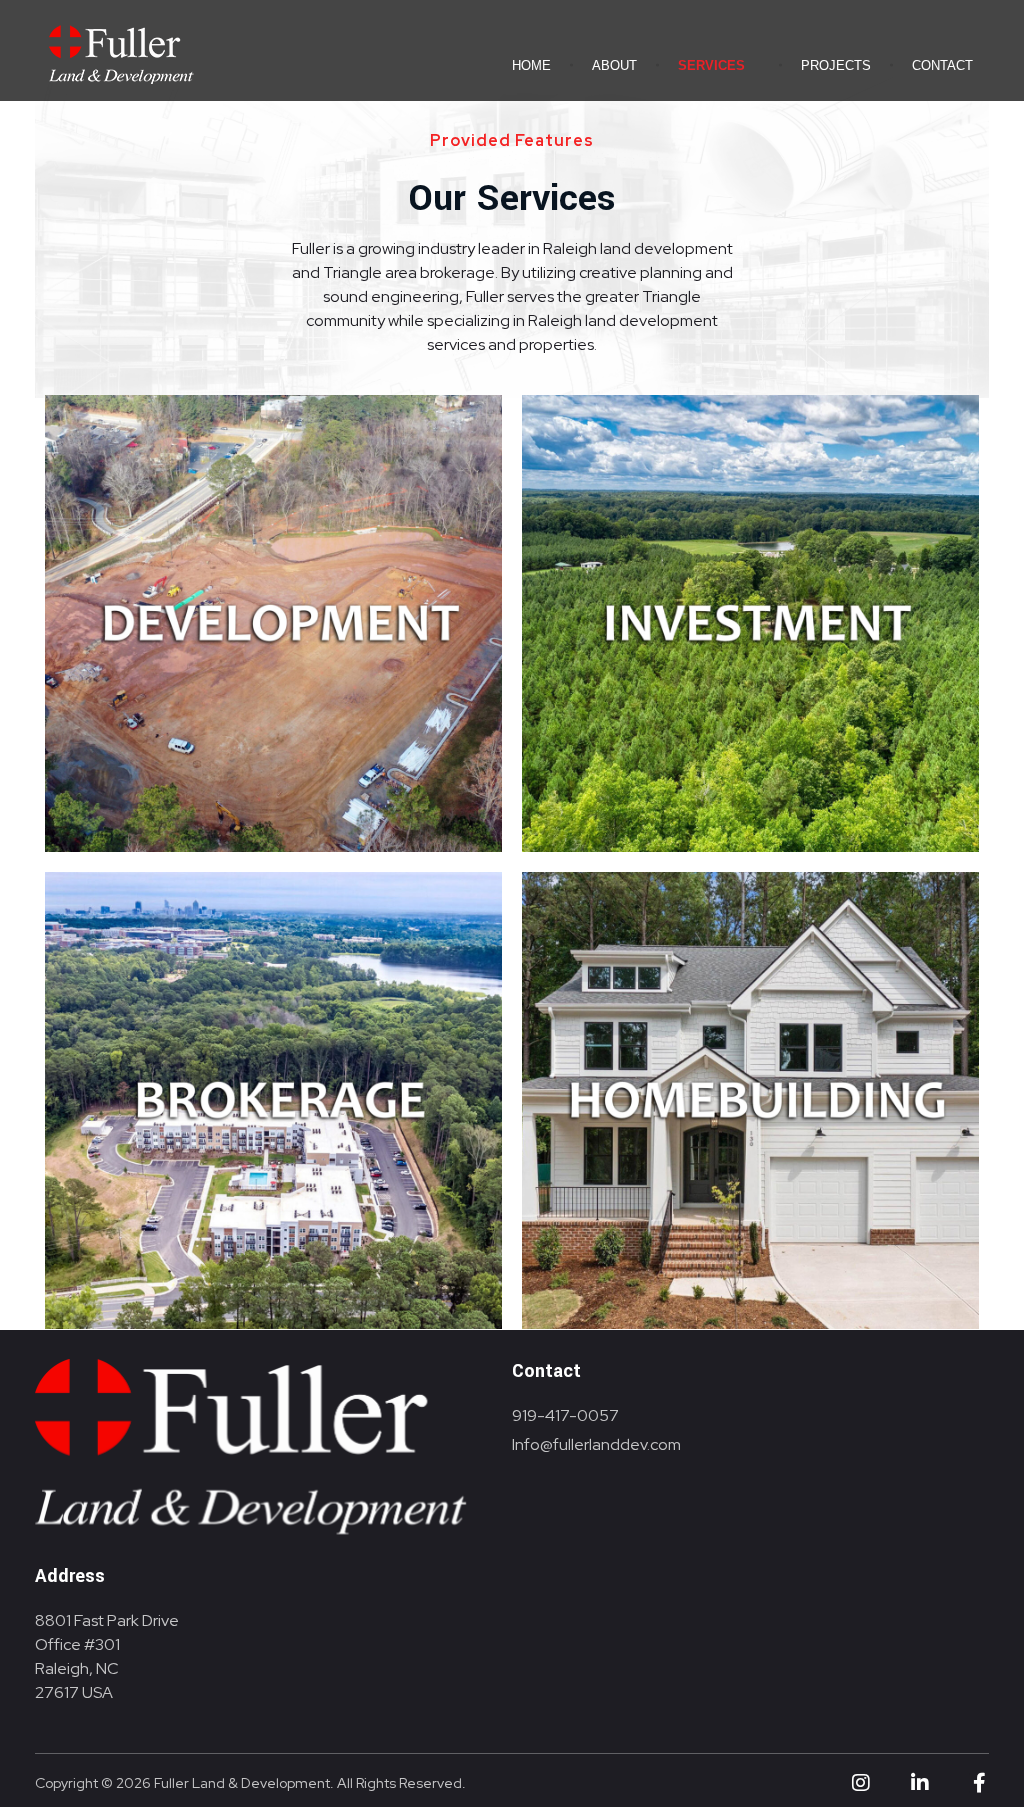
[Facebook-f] (979, 1783)
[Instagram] (861, 1783)
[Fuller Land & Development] (120, 52)
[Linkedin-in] (920, 1783)
